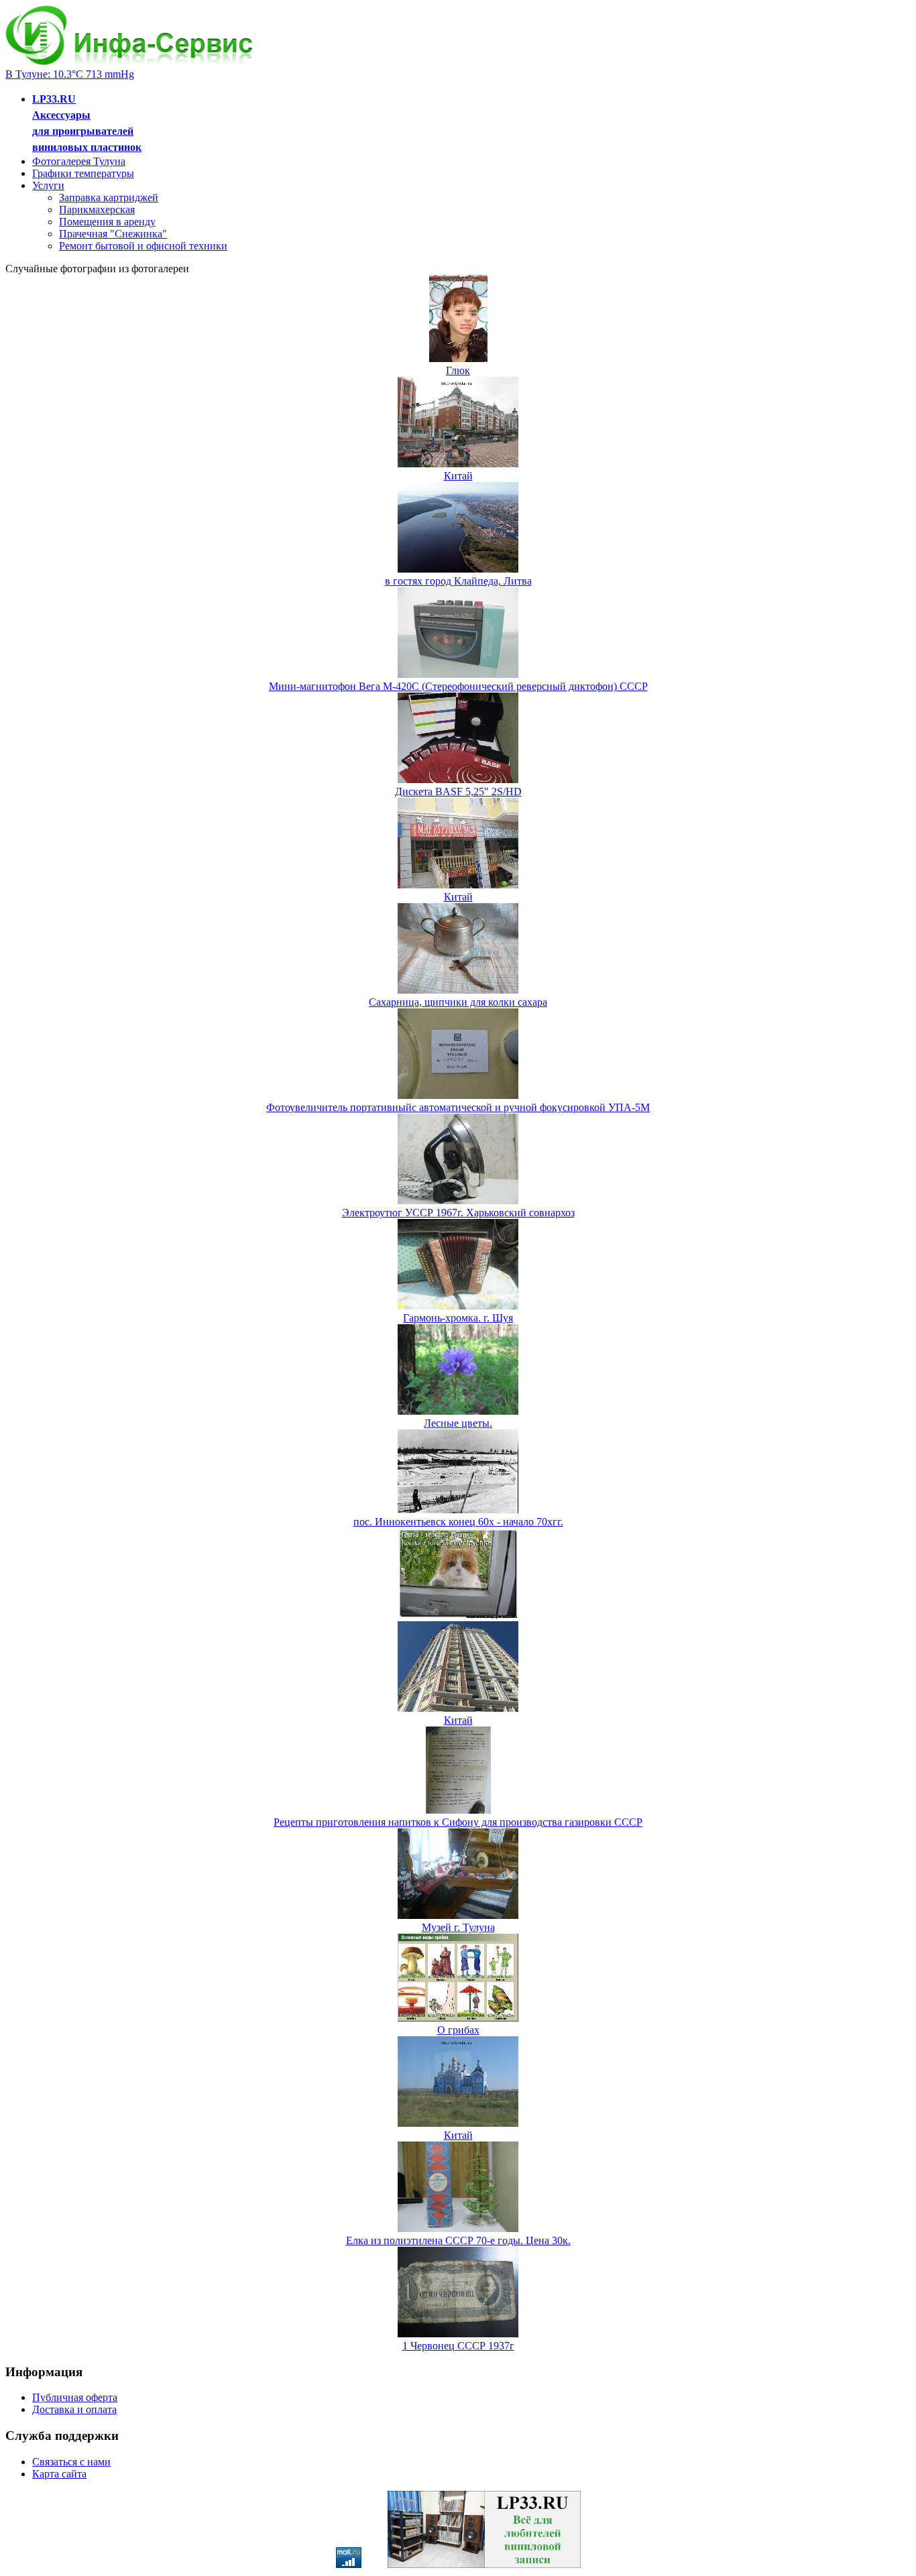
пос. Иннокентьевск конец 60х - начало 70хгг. (458, 1522)
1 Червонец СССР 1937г (458, 2346)
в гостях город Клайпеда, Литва (458, 581)
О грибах (458, 2030)
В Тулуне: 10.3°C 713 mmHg (70, 74)
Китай (458, 476)
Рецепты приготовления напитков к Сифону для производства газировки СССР (458, 1822)
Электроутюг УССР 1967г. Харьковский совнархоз (458, 1213)
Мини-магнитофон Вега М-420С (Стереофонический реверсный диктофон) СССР (458, 686)
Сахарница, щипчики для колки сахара (458, 1002)
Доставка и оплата (74, 2409)
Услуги (48, 185)
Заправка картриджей (109, 197)
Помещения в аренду (107, 222)
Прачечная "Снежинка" (113, 234)
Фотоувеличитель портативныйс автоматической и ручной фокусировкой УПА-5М (458, 1107)
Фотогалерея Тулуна (79, 161)
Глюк (458, 370)
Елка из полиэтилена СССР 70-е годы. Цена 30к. (458, 2240)
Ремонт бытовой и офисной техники (143, 246)
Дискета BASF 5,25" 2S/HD (458, 792)
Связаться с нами (71, 2462)
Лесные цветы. (458, 1423)
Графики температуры (83, 173)
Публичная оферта (75, 2397)
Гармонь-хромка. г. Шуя (458, 1318)
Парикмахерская (97, 210)
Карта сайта (59, 2474)
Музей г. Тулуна (458, 1927)
